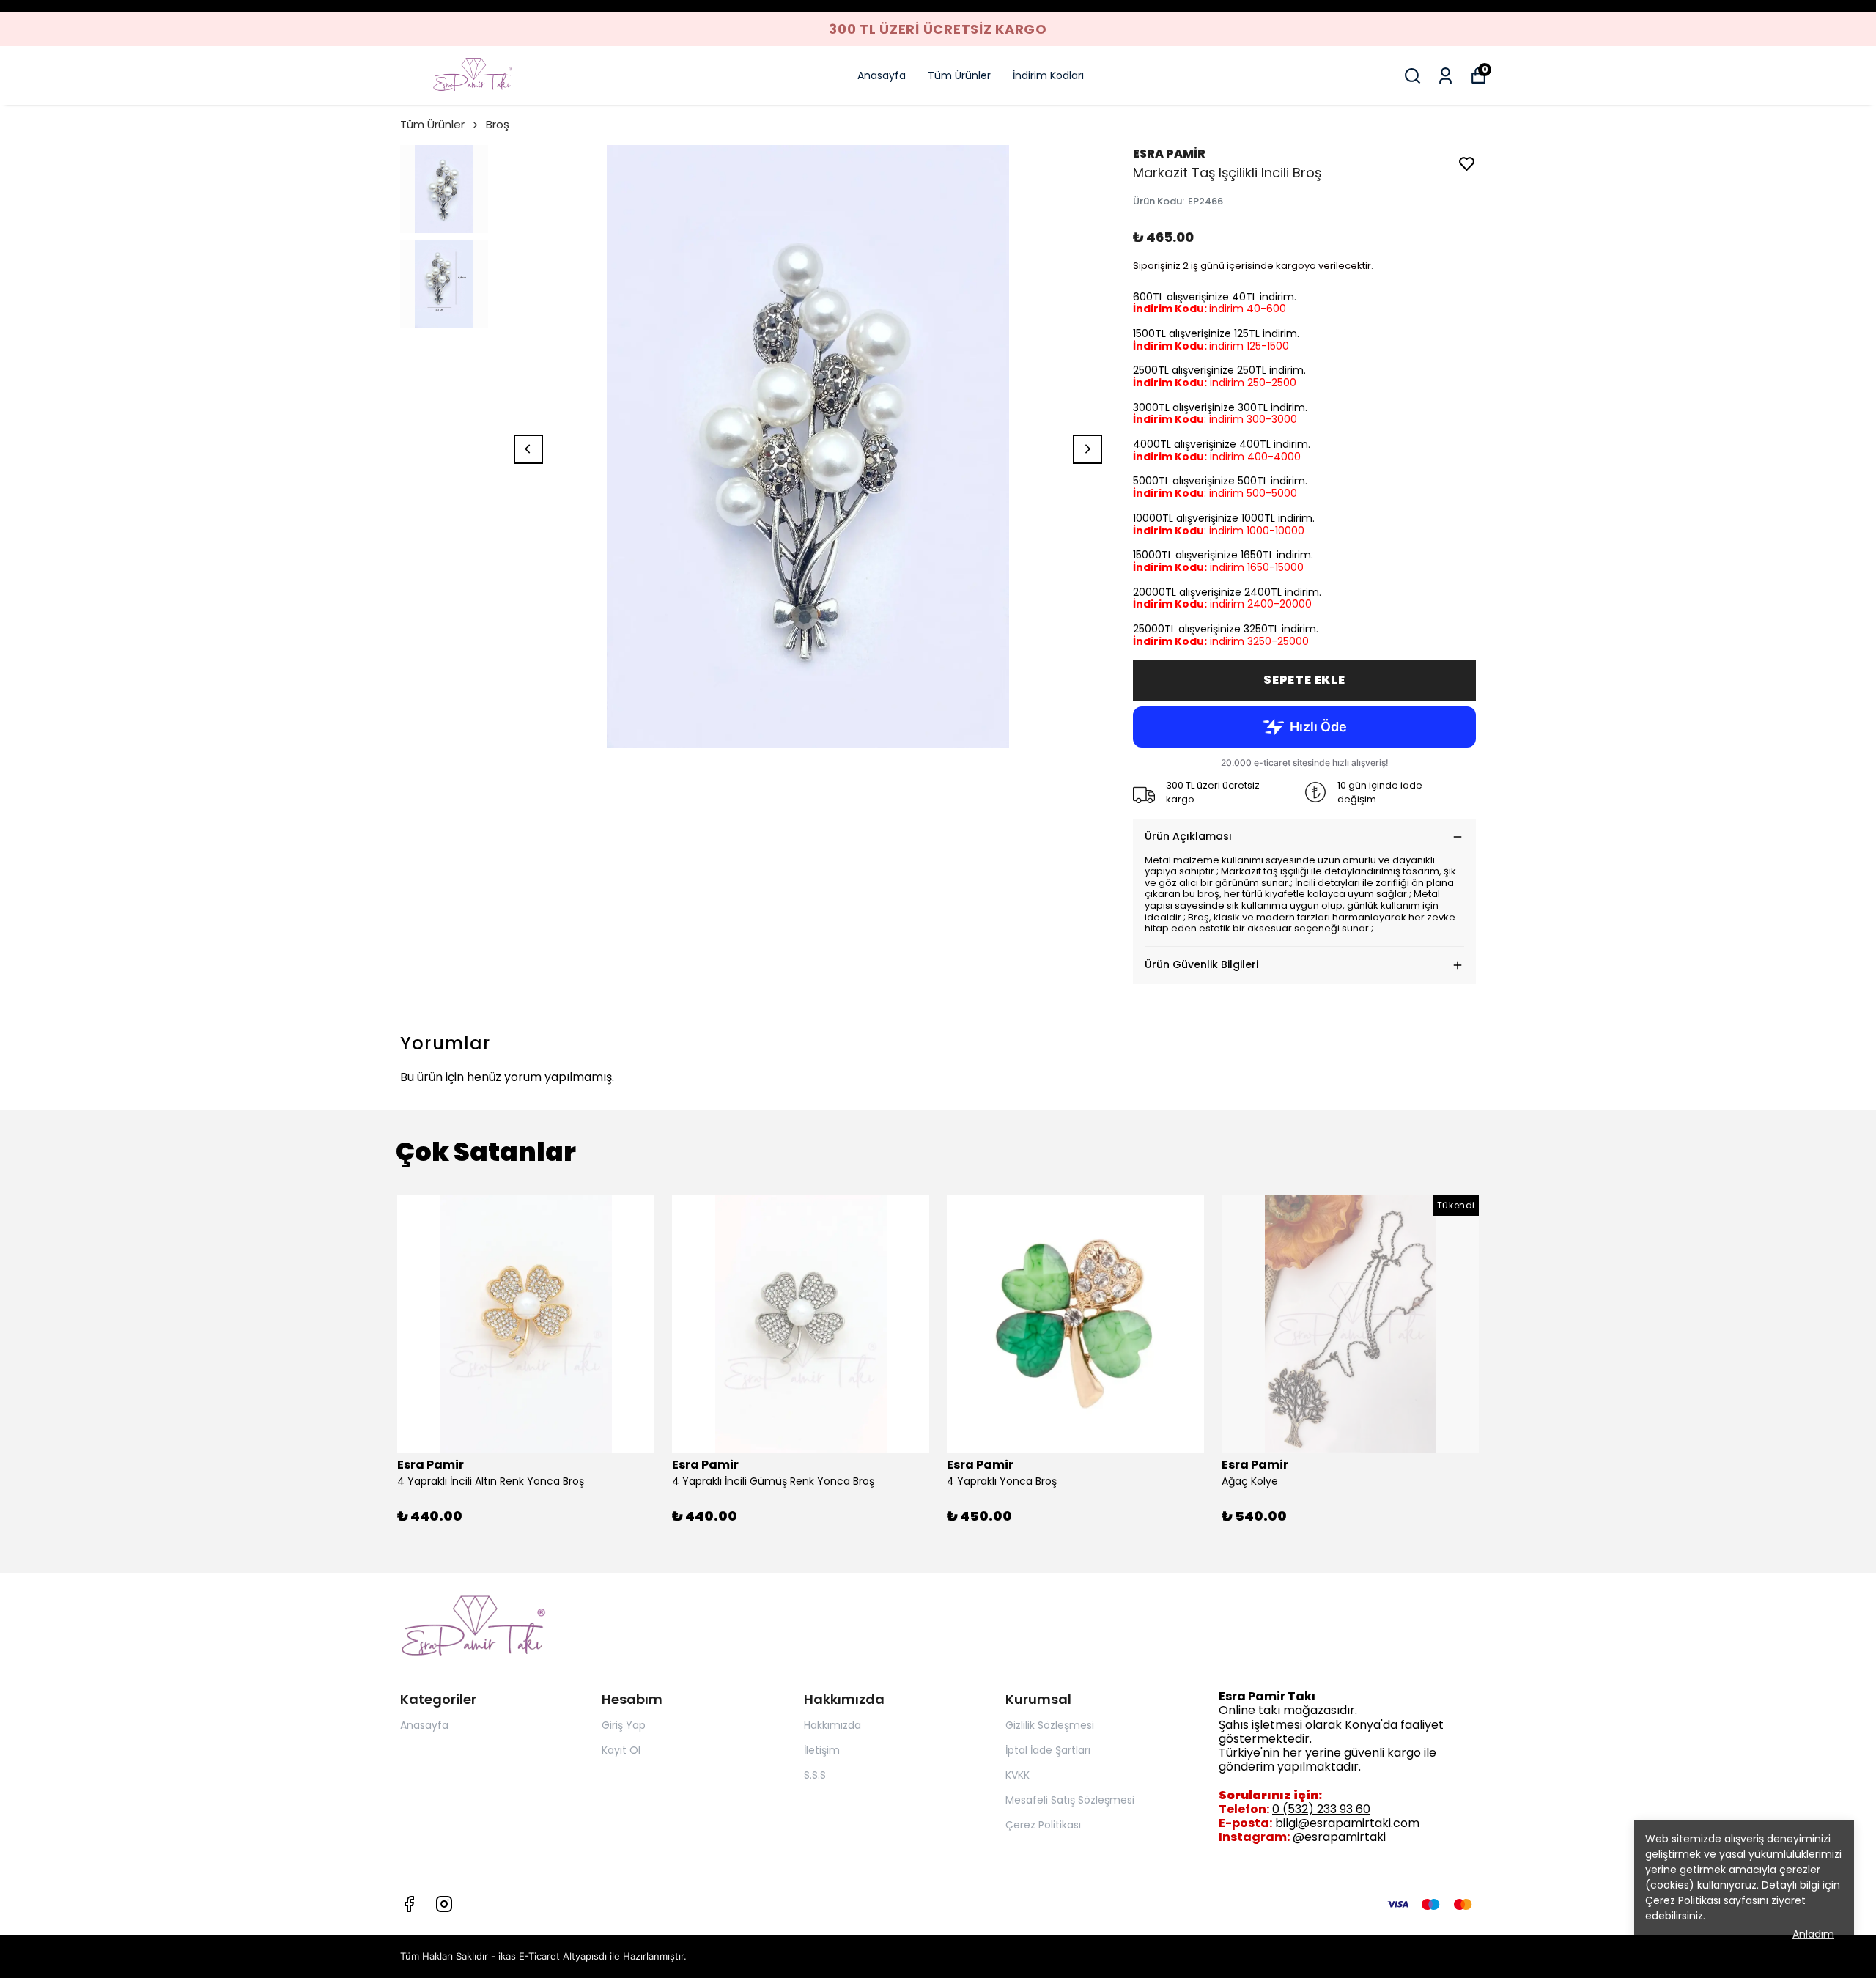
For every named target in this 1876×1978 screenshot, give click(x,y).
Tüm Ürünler (959, 75)
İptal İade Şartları (1048, 1750)
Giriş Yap (624, 1725)
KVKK (1018, 1775)
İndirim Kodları (1048, 75)
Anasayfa (882, 75)
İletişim (822, 1750)
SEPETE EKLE (1304, 680)
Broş (498, 124)
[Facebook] (409, 1904)
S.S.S (815, 1775)
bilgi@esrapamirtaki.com (1347, 1823)
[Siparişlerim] (1445, 76)
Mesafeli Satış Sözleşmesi (1070, 1800)
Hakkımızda (832, 1725)
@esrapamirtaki (1339, 1837)
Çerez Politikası (1683, 1900)
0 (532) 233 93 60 (1321, 1809)
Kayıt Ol (621, 1750)
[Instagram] (444, 1904)
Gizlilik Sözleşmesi (1050, 1725)
